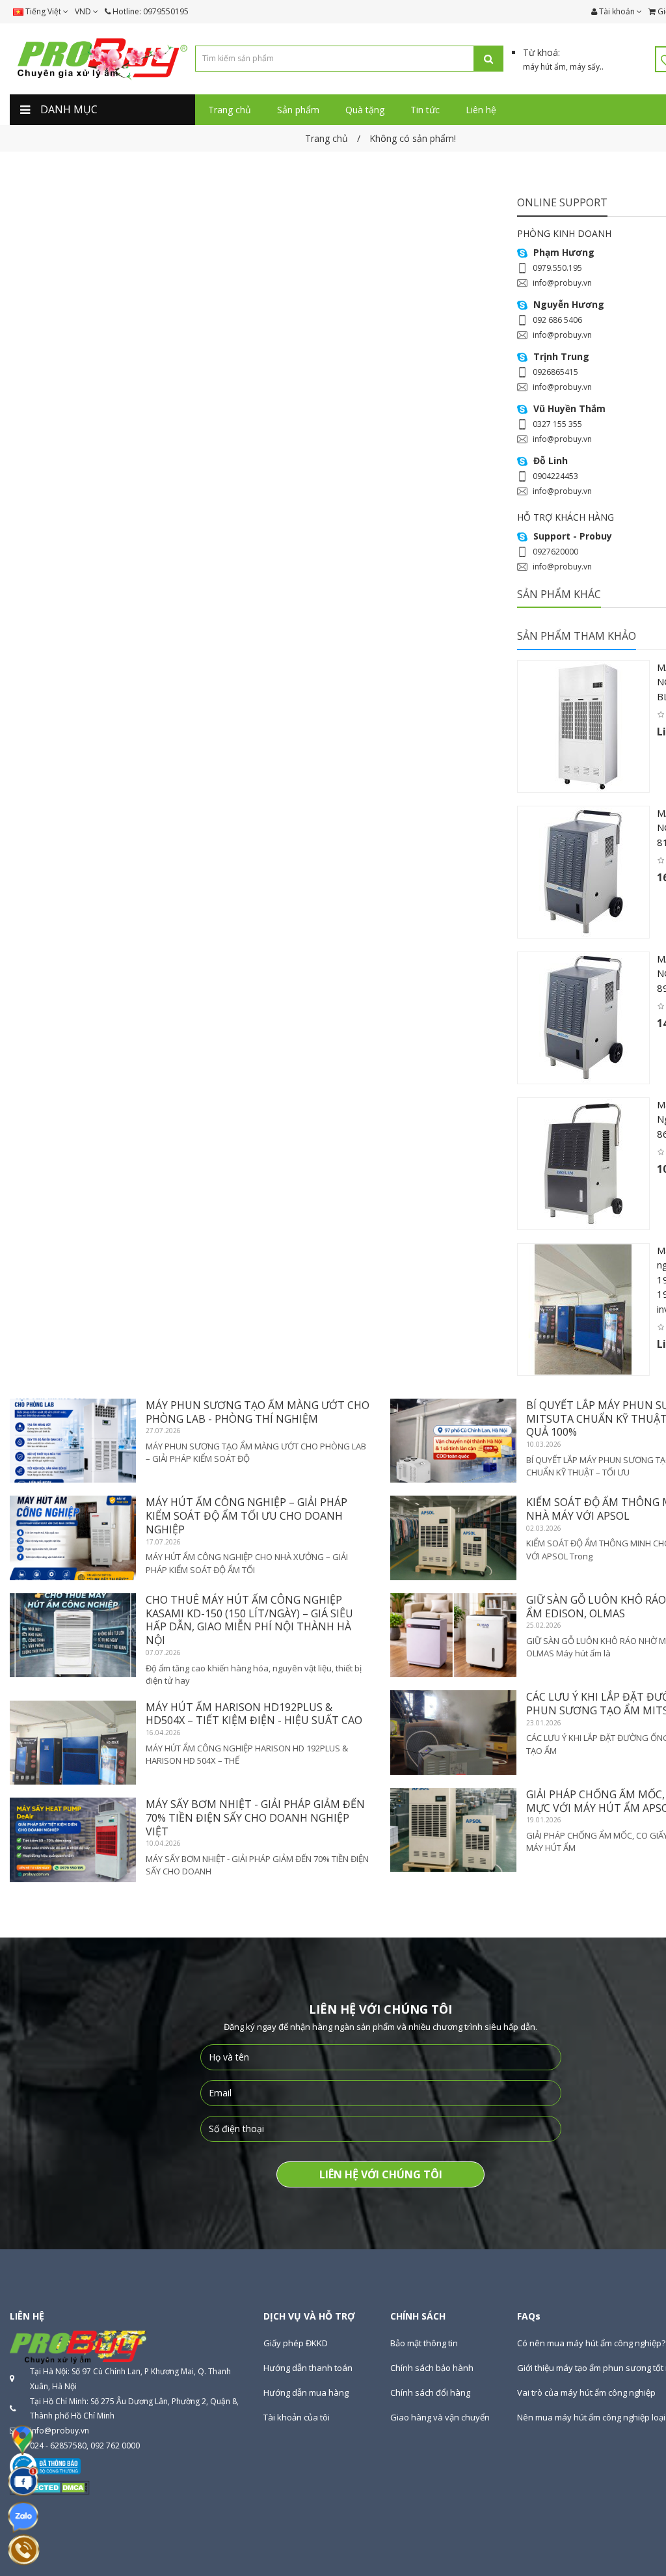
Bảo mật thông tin (424, 2343)
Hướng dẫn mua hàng (306, 2392)
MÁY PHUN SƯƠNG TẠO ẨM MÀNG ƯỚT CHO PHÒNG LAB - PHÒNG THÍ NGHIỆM (258, 1412)
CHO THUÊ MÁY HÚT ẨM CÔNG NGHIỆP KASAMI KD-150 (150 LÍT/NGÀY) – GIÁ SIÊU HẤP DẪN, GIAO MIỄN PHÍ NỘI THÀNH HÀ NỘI (249, 1620)
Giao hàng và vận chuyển (440, 2417)
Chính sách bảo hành (432, 2368)
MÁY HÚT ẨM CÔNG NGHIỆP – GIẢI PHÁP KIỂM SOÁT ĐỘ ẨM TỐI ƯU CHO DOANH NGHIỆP (246, 1516)
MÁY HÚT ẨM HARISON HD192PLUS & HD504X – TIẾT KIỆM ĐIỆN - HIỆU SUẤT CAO (254, 1714)
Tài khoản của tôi (297, 2417)
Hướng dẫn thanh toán (308, 2368)
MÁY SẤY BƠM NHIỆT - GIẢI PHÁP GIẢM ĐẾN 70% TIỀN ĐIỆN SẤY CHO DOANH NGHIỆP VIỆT (255, 1818)
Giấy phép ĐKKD (296, 2343)
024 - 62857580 (58, 2446)
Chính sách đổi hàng (430, 2392)
